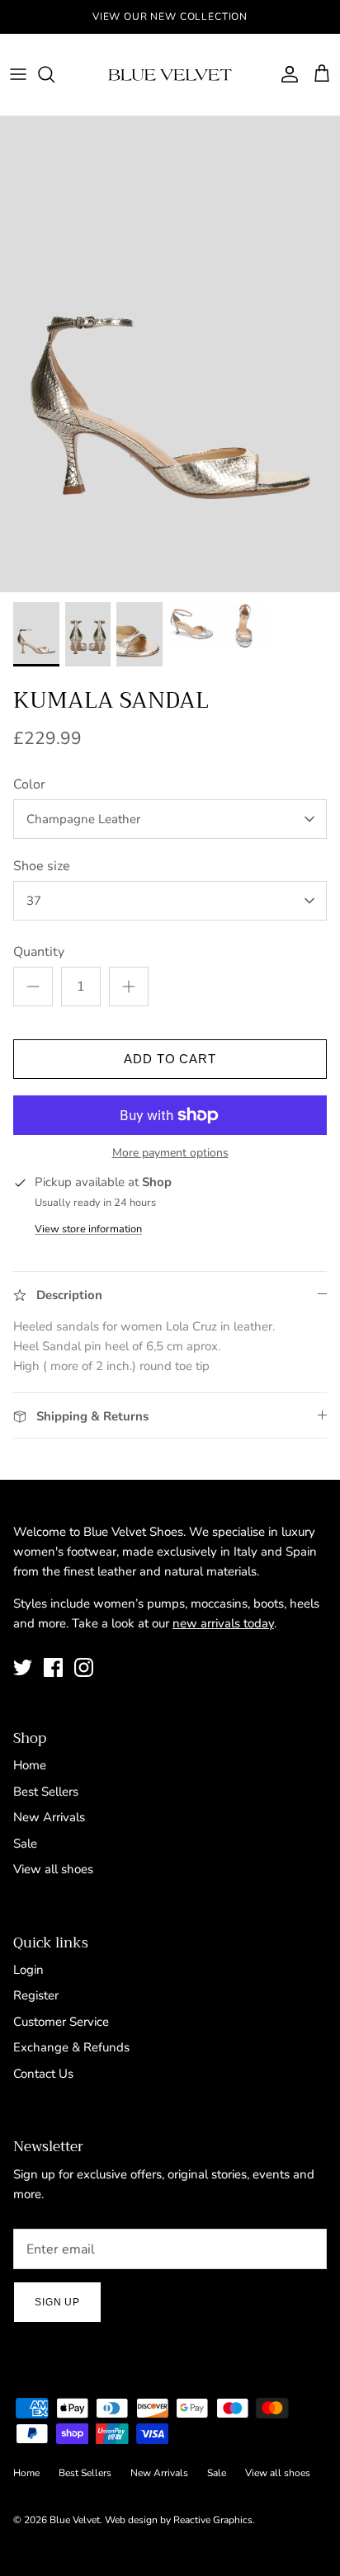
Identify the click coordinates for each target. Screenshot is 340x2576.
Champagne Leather (83, 819)
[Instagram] (84, 1667)
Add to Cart (170, 1059)
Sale (25, 1844)
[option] (170, 354)
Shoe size (42, 866)
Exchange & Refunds (71, 2047)
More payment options (170, 1154)
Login (28, 1970)
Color (29, 784)
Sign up (57, 2302)
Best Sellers (46, 1792)
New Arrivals (49, 1817)
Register (36, 1995)
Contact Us (43, 2074)
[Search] (54, 74)
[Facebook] (53, 1667)
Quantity (39, 952)
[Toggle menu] (18, 74)
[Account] (286, 74)
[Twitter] (23, 1667)
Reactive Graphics (213, 2520)
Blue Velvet (75, 2520)
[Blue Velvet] (170, 75)
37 (34, 901)
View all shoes (53, 1869)
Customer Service (61, 2022)
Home (30, 1765)
